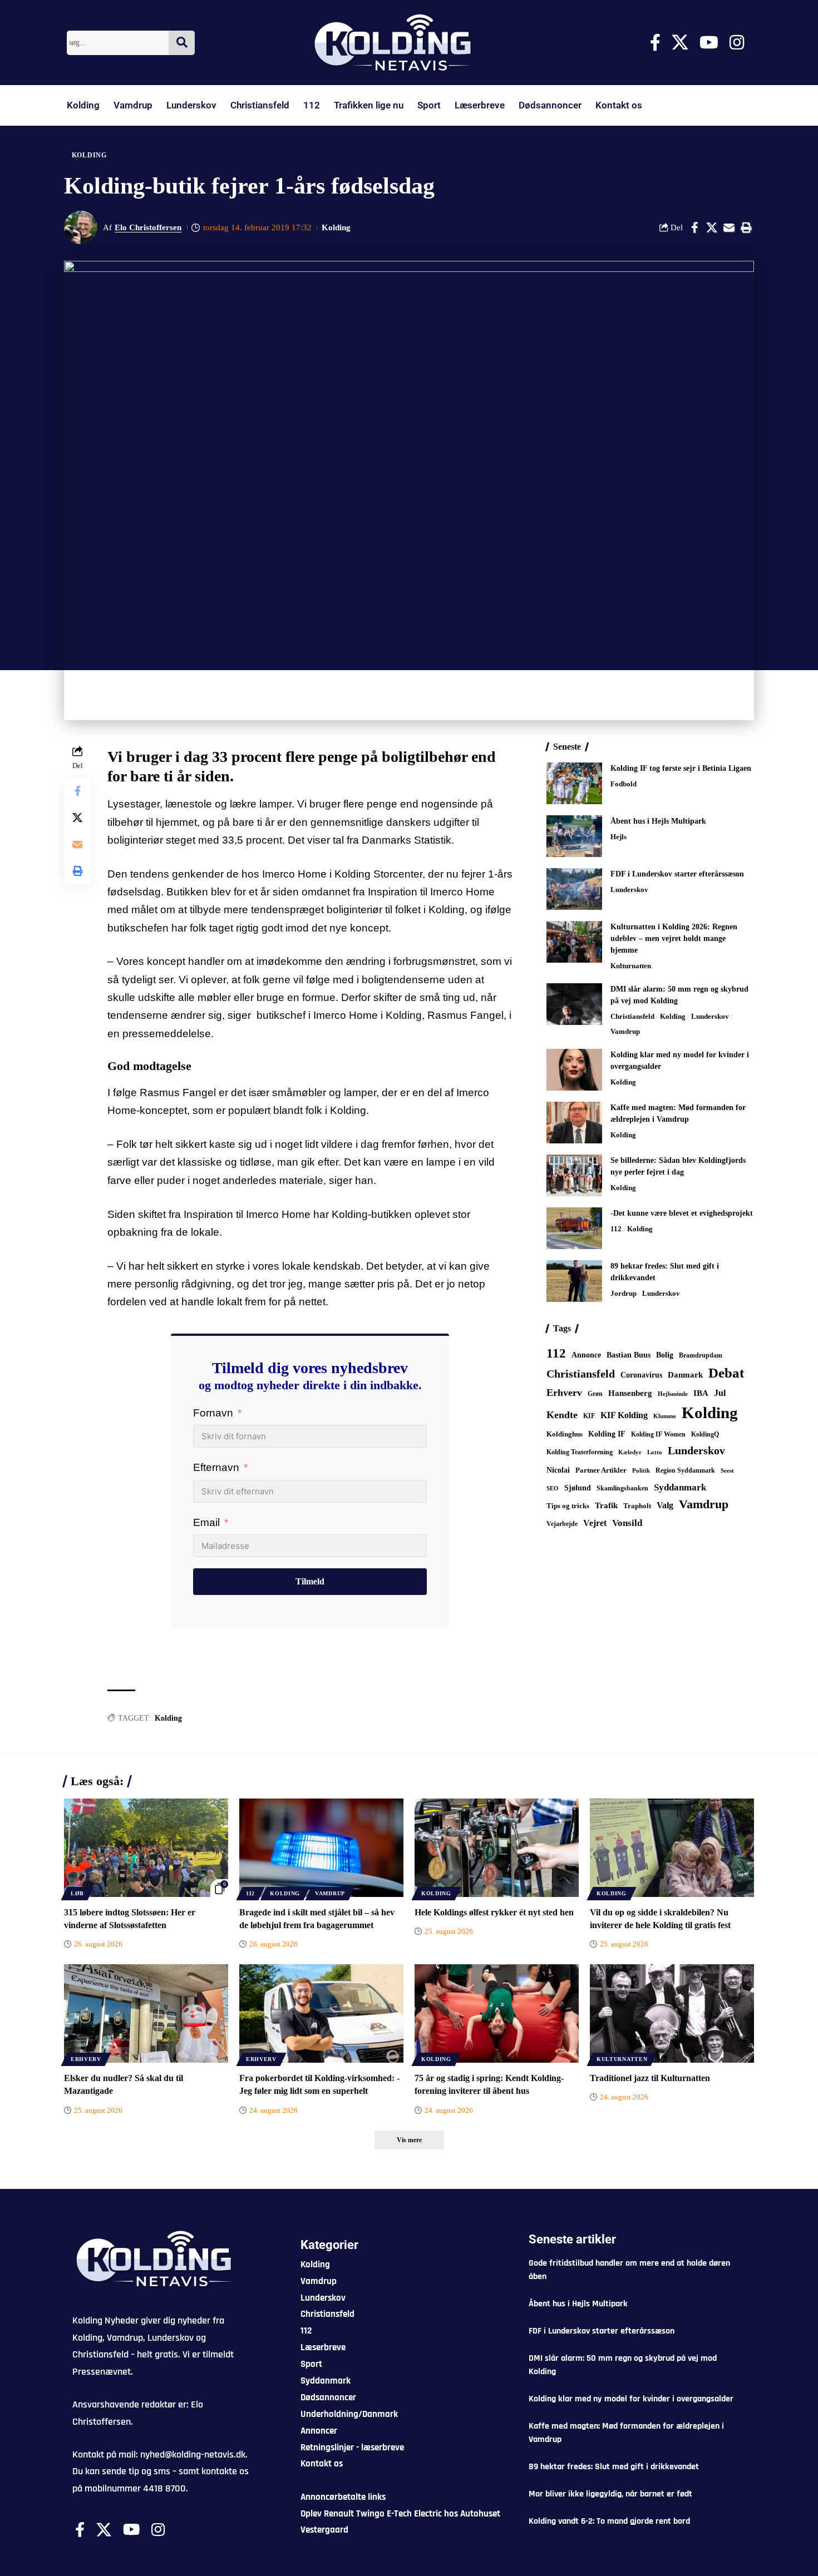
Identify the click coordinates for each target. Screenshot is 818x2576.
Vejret (595, 1523)
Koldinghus (565, 1434)
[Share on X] (712, 227)
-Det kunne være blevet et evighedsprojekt (682, 1213)
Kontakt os (619, 105)
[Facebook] (655, 43)
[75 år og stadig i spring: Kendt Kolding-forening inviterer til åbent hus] (497, 2013)
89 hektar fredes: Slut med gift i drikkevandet (614, 2467)
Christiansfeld (260, 105)
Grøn (595, 1394)
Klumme (665, 1416)
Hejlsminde (673, 1394)
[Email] (729, 227)
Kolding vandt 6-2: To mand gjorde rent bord (609, 2521)
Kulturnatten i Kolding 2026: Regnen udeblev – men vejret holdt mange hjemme (674, 938)
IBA (701, 1393)
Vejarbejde (562, 1524)
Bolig (665, 1355)
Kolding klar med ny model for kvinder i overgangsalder (631, 2399)
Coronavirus (641, 1375)
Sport (429, 105)
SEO (553, 1488)
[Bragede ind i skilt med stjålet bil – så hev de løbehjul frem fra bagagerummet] (321, 1848)
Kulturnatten (631, 966)
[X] (680, 43)
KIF (589, 1416)
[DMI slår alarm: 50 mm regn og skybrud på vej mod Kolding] (574, 1004)
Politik (641, 1470)
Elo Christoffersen (148, 227)
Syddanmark (680, 1487)
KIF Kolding (624, 1415)
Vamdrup (133, 105)
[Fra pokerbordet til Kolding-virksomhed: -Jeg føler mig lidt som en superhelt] (321, 2013)
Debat (726, 1373)
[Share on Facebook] (694, 227)
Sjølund (578, 1488)
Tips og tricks (568, 1506)
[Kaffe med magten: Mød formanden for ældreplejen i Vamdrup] (574, 1123)
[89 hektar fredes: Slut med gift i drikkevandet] (574, 1281)
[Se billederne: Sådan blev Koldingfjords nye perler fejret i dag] (574, 1175)
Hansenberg (630, 1393)
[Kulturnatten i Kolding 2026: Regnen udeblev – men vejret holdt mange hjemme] (574, 942)
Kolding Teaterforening (580, 1452)
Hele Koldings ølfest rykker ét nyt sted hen (494, 1912)
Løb (77, 1893)
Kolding (83, 105)
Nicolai (558, 1470)
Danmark (685, 1374)
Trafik (606, 1505)
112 (312, 105)
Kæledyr (630, 1452)
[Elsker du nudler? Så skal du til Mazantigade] (146, 2013)
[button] (746, 227)
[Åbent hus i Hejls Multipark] (574, 836)
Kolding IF (607, 1434)
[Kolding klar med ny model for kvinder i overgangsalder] (574, 1070)
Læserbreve (480, 105)
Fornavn (213, 1413)
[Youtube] (709, 43)
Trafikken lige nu (369, 105)
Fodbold (624, 784)
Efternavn (216, 1467)
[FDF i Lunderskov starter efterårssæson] (574, 889)
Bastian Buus (629, 1355)
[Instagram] (737, 43)
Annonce (586, 1355)
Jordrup (624, 1293)
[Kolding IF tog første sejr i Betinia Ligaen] (574, 783)
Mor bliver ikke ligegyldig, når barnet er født (610, 2494)
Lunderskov (191, 105)
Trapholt (637, 1506)
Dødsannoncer (550, 105)
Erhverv (564, 1393)
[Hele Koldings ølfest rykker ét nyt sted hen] (497, 1848)
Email (206, 1522)
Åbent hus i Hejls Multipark (658, 821)
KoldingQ (705, 1434)
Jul (720, 1393)
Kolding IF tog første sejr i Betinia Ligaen (681, 768)
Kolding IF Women (658, 1435)
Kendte (562, 1415)
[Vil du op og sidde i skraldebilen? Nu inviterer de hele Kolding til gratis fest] (672, 1848)
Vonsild (627, 1523)
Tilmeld (310, 1581)
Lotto (655, 1452)
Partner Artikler (601, 1470)
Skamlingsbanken (622, 1488)
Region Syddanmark (685, 1470)
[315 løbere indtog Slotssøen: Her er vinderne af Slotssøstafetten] (146, 1848)
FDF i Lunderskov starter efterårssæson (677, 874)
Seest (727, 1471)
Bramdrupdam (701, 1355)
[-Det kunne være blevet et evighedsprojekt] (574, 1228)
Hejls (619, 837)
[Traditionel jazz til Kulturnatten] (672, 2013)
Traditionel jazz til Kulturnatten (650, 2078)
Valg (665, 1505)
